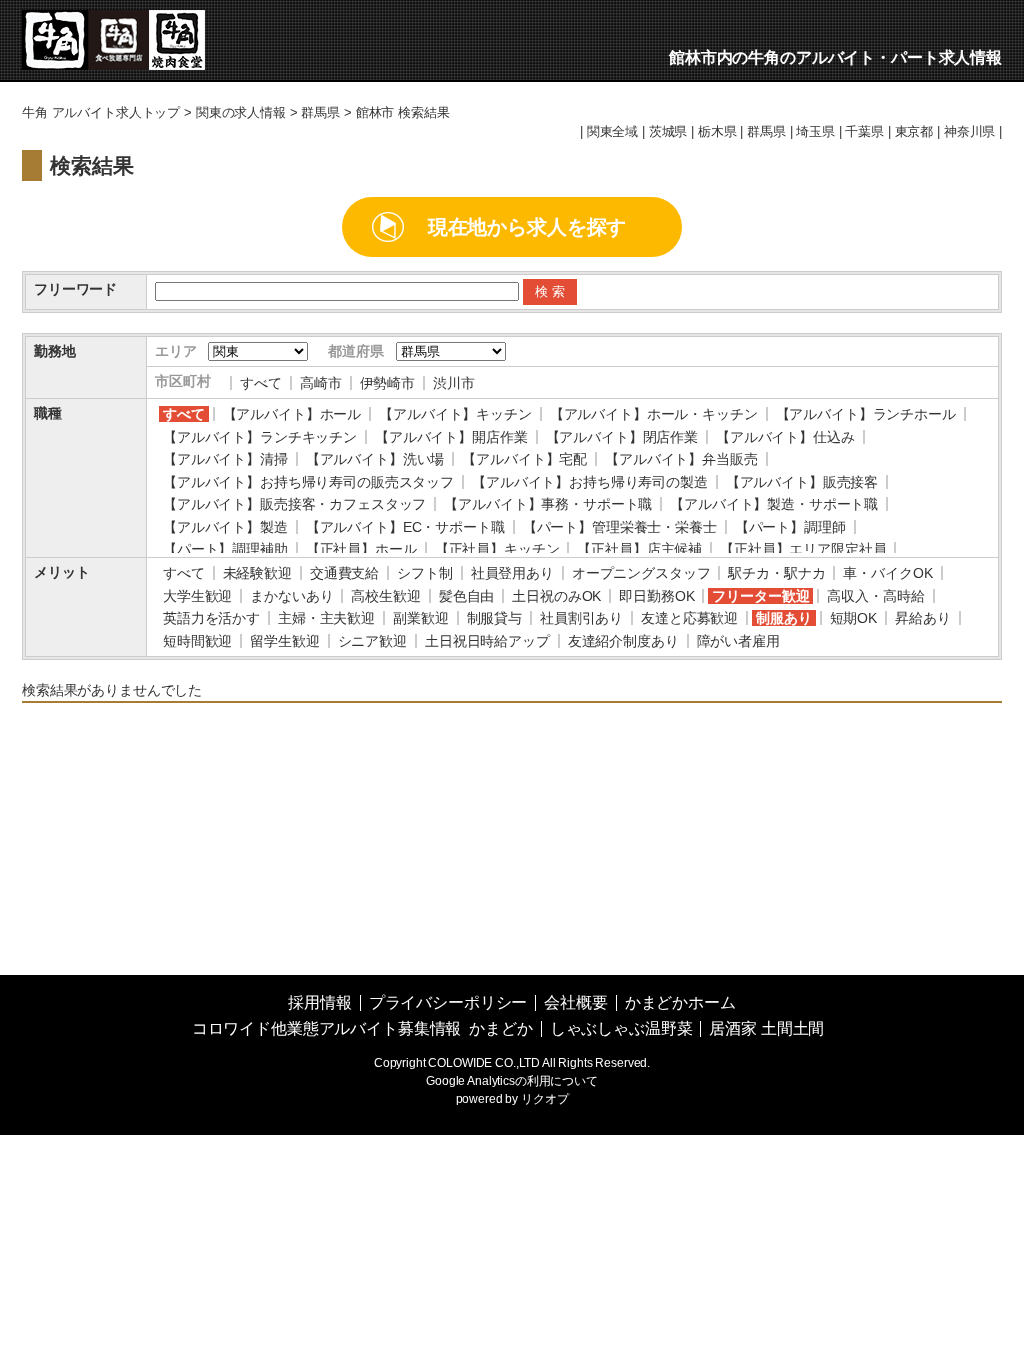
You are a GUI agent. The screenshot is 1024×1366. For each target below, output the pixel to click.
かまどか (500, 1028)
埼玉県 (815, 132)
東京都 (914, 132)
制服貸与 (494, 618)
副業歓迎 (420, 618)
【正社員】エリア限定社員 (803, 549)
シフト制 (424, 573)
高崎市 (321, 383)
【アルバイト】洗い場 (375, 459)
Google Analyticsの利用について (512, 1081)
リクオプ (544, 1099)
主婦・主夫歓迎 (326, 618)
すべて (261, 383)
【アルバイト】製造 (225, 527)
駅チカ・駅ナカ (776, 573)
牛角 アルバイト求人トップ (101, 113)
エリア (176, 351)
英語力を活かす (211, 618)
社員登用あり (512, 573)
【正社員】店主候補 (639, 549)
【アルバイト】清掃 (225, 459)
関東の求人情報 (241, 113)
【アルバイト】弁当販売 (681, 459)
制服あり (783, 618)
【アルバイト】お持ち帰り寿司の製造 (590, 482)
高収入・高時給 (875, 596)
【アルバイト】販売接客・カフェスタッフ (294, 504)
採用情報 (319, 1002)
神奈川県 (969, 132)
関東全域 (612, 132)
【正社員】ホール (361, 549)
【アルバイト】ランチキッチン (260, 437)
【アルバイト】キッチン (455, 414)
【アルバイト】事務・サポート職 (548, 504)
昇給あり (922, 618)
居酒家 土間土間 (766, 1028)
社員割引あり (581, 618)
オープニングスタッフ (641, 573)
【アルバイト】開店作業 (451, 437)
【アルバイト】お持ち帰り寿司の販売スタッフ (308, 482)
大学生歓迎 (197, 596)
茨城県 (668, 132)
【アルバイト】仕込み (785, 437)
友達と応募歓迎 (689, 618)
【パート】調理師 (790, 527)
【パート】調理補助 (225, 549)
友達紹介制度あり (623, 641)
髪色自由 (466, 596)
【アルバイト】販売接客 (802, 482)
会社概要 (575, 1002)
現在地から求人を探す (527, 227)
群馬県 (320, 113)
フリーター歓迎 (760, 596)
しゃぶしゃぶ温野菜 (621, 1028)
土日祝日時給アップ (487, 641)
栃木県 (717, 132)
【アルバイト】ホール (292, 414)
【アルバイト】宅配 (524, 459)
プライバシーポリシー (448, 1002)
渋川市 (454, 383)
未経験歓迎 (257, 573)
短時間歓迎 (197, 641)
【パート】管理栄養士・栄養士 (620, 527)
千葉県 (864, 132)
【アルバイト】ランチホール (866, 414)
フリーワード (75, 289)
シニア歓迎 (372, 641)
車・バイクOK (887, 573)
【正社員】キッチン (497, 549)
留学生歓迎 (284, 641)
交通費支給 (344, 573)
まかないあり (291, 596)
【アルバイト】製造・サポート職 (774, 504)
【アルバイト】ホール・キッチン (654, 414)
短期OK (853, 618)
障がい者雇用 (738, 641)
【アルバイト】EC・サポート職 (405, 527)
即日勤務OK (656, 596)
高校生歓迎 (385, 596)
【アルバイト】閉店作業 (622, 437)
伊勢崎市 (387, 383)
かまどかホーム (680, 1002)
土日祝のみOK (556, 596)
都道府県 (355, 351)
